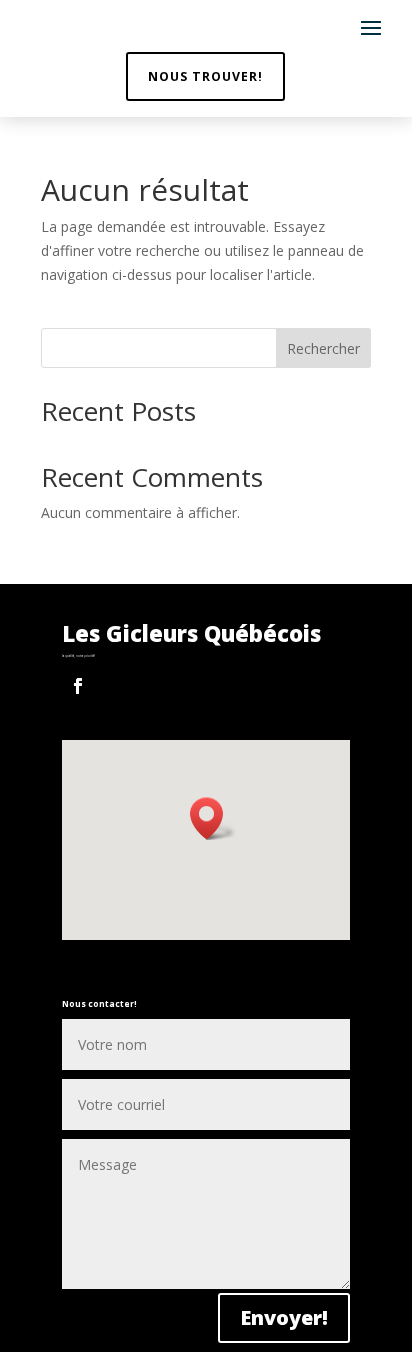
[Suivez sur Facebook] (78, 686)
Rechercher (323, 348)
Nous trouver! (205, 76)
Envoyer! (284, 1317)
